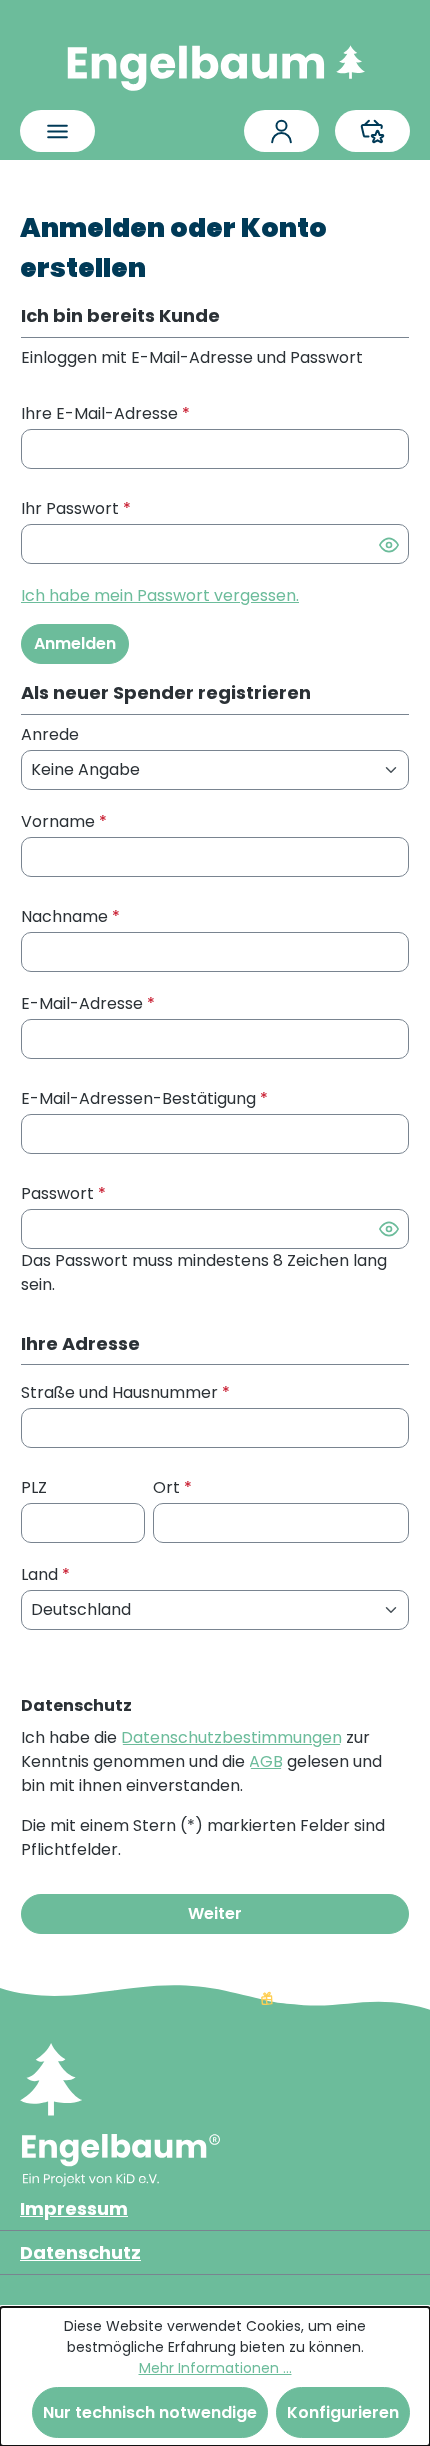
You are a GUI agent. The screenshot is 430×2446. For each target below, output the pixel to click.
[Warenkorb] (372, 131)
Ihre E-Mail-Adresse (105, 413)
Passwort (63, 1193)
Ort (172, 1487)
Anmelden (75, 643)
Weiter (215, 1913)
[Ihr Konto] (281, 131)
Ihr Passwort (76, 508)
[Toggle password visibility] (389, 544)
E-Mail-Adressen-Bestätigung (144, 1098)
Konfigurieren (343, 2412)
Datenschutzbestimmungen (231, 1737)
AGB (266, 1761)
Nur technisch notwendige (150, 2412)
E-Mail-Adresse (88, 1003)
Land (45, 1574)
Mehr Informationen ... (215, 2368)
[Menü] (57, 131)
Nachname (70, 916)
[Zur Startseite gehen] (215, 63)
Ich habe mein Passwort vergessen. (160, 595)
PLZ (34, 1487)
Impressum (74, 2208)
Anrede (50, 734)
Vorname (64, 821)
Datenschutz (80, 2252)
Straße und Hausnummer (125, 1392)
